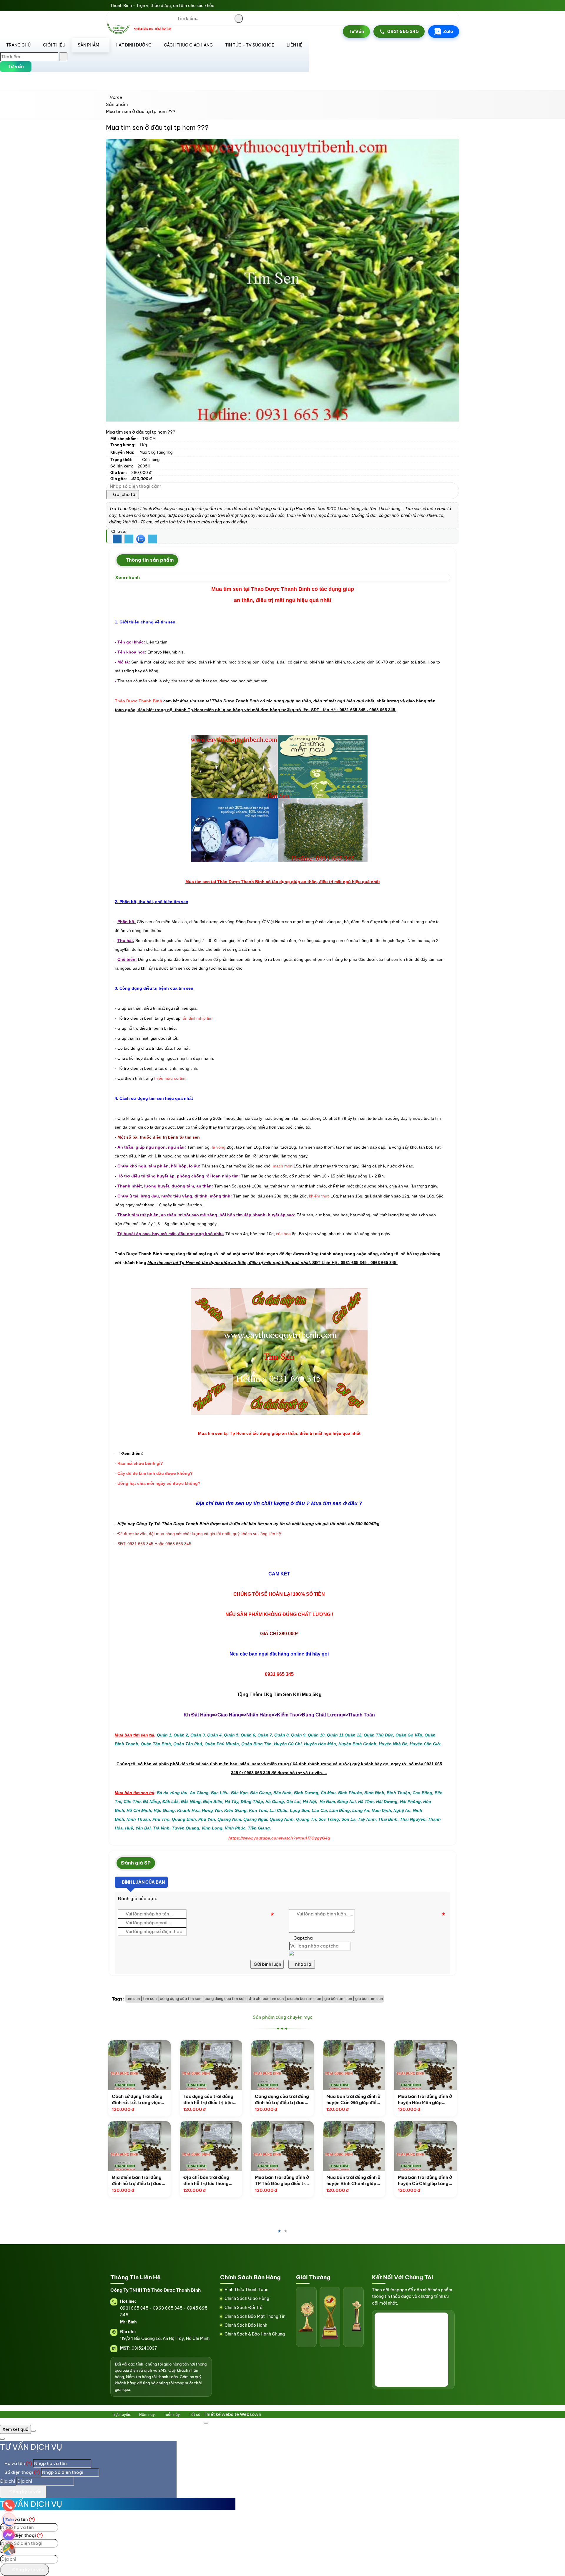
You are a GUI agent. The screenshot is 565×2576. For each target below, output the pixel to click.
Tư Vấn (356, 31)
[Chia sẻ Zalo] (141, 539)
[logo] (141, 33)
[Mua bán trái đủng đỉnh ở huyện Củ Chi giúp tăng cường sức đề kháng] (394, 2146)
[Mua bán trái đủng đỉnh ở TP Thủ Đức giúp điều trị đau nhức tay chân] (251, 2146)
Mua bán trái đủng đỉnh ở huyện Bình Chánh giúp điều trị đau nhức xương (322, 2181)
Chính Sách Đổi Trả (244, 2308)
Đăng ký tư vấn (25, 2492)
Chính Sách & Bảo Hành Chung (255, 2334)
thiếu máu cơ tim (170, 1078)
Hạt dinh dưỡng (134, 45)
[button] (195, 56)
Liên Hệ (295, 45)
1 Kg (143, 445)
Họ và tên (18, 2463)
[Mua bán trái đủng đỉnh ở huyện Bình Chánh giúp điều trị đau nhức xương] (322, 2146)
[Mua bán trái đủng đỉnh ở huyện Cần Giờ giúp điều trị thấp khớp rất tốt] (322, 2065)
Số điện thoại (22, 2472)
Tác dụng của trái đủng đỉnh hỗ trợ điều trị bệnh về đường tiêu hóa (178, 2100)
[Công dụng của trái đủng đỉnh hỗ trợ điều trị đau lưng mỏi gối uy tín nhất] (251, 2065)
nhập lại (303, 1964)
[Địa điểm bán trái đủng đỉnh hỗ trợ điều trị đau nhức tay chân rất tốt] (108, 2146)
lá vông (219, 1147)
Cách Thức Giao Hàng (188, 45)
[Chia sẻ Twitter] (129, 539)
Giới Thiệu (54, 45)
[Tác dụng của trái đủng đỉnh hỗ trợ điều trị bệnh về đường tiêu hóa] (179, 2065)
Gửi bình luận (267, 1964)
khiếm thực (319, 1196)
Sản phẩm (88, 45)
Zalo (448, 31)
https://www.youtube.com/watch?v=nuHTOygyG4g (279, 1838)
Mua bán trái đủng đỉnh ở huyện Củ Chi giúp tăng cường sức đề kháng (393, 2181)
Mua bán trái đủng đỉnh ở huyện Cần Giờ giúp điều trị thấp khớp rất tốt (322, 2100)
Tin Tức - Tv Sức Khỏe (250, 45)
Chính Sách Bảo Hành (246, 2325)
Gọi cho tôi (124, 494)
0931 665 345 (403, 31)
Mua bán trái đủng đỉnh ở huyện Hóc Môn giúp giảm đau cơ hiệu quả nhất (393, 2100)
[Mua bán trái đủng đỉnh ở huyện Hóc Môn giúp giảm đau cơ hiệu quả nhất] (394, 2065)
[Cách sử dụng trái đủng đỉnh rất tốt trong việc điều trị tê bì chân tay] (108, 2065)
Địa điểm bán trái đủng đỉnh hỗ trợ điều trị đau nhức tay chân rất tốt (105, 2181)
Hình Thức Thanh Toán (246, 2290)
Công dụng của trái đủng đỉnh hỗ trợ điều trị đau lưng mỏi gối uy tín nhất (250, 2100)
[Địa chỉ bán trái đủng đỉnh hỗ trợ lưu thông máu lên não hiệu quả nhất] (179, 2146)
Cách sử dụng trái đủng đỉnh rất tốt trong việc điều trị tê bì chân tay (105, 2100)
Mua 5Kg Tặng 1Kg (156, 452)
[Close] (206, 2423)
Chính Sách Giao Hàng (247, 2298)
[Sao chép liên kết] (152, 539)
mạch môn (283, 1166)
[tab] (147, 560)
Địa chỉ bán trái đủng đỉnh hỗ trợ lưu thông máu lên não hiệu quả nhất (175, 2181)
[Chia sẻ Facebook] (117, 539)
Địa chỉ (8, 2481)
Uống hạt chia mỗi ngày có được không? (159, 1483)
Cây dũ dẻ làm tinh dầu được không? (155, 1473)
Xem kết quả (15, 2429)
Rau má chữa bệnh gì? (140, 1463)
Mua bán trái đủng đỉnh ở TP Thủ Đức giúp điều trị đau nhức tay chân (250, 2181)
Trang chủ (18, 45)
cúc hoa (283, 1234)
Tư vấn (16, 66)
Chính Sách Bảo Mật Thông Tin (255, 2316)
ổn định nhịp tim (198, 1018)
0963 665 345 (168, 2308)
